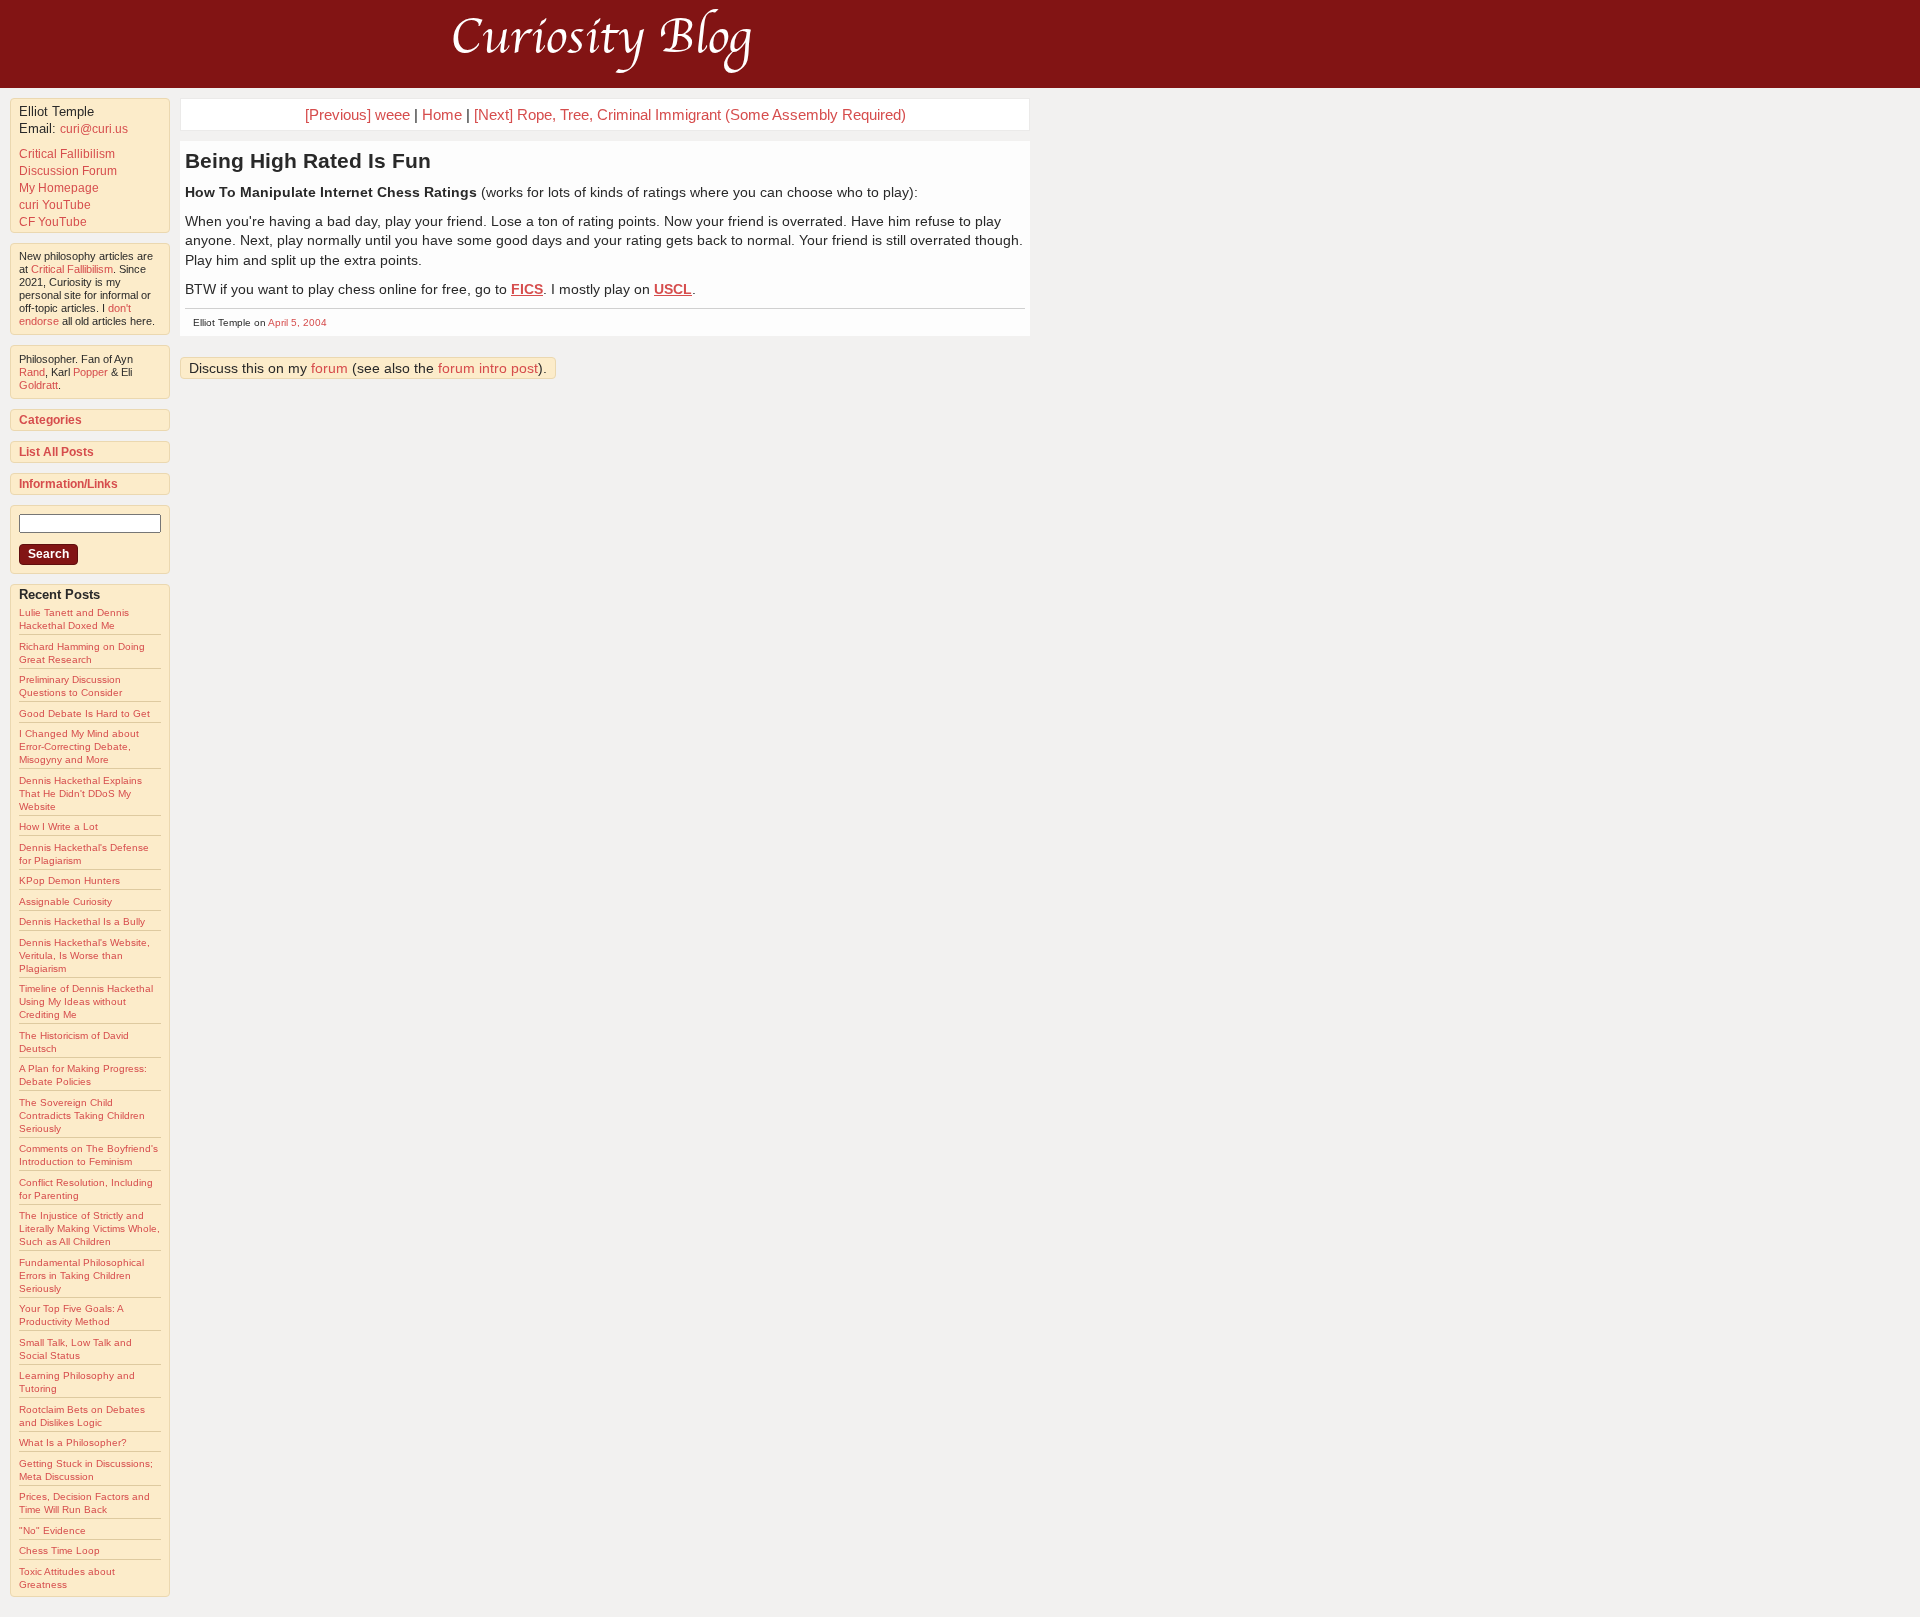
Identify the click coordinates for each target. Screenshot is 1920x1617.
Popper (90, 372)
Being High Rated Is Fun (308, 160)
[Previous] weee (357, 114)
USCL (673, 289)
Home (442, 114)
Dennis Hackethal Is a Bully (82, 921)
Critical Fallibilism (67, 154)
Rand (32, 372)
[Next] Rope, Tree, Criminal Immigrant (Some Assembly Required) (690, 114)
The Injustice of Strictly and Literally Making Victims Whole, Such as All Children (89, 1228)
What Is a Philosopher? (73, 1442)
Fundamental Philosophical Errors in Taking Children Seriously (81, 1275)
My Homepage (59, 188)
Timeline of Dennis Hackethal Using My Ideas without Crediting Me (86, 1001)
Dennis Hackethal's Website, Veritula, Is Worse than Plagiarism (84, 955)
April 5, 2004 (297, 322)
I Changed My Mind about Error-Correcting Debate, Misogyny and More (79, 746)
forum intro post (488, 368)
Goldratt (38, 385)
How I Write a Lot (58, 826)
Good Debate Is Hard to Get (84, 713)
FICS (527, 289)
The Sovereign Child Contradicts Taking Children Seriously (82, 1115)
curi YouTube (55, 205)
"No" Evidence (52, 1530)
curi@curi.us (94, 129)
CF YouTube (53, 222)
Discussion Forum (68, 171)
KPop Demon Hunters (69, 880)
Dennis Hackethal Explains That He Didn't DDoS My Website (80, 793)
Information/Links (68, 484)
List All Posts (56, 452)
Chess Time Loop (59, 1550)
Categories (50, 420)
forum (329, 368)
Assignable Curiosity (65, 901)
